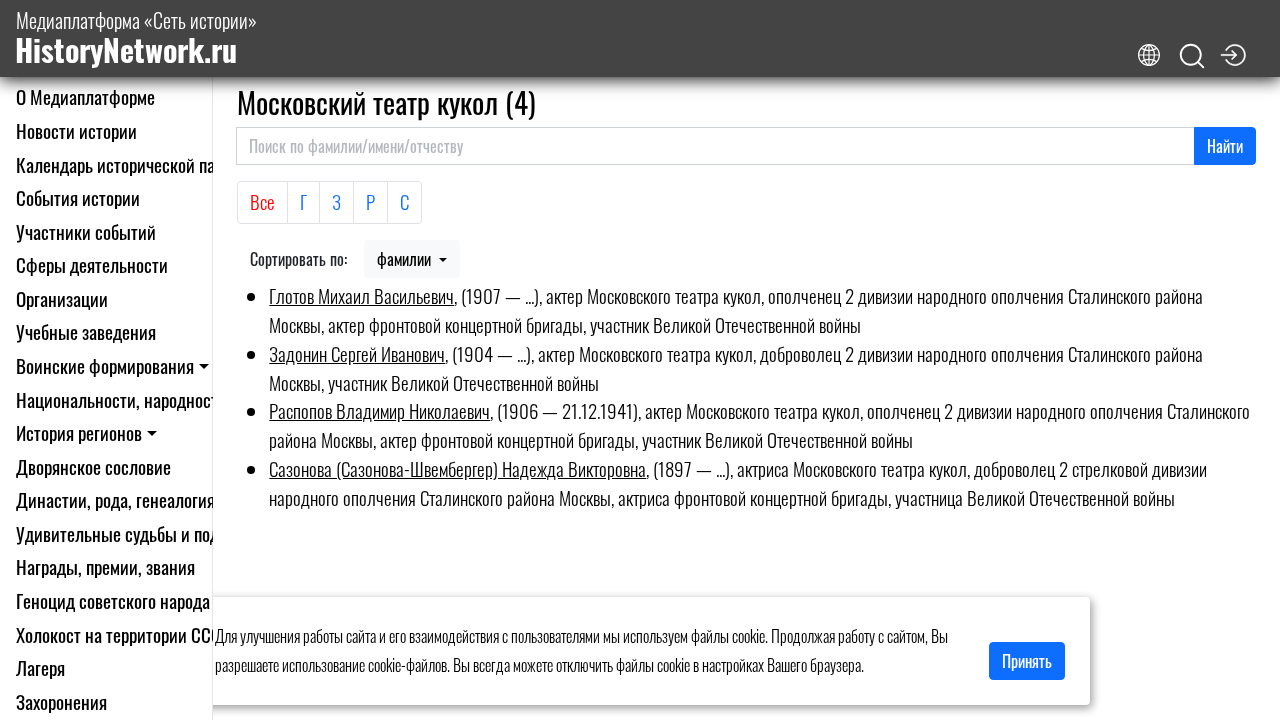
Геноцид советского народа (113, 600)
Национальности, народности (121, 399)
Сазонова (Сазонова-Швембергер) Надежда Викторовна (457, 468)
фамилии (406, 259)
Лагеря (40, 667)
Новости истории (76, 130)
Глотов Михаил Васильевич (361, 295)
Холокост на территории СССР (123, 634)
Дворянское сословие (93, 466)
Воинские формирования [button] (105, 365)
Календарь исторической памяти (132, 164)
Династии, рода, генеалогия (115, 499)
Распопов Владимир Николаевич (379, 410)
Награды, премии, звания (105, 566)
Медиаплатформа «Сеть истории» (136, 38)
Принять (1027, 661)
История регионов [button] (79, 432)
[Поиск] (1192, 56)
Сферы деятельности (92, 264)
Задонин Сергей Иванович (357, 353)
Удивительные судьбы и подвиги (133, 533)
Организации (62, 298)
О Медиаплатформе (85, 96)
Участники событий (86, 231)
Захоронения (61, 701)
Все (262, 201)
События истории (78, 197)
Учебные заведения (86, 331)
